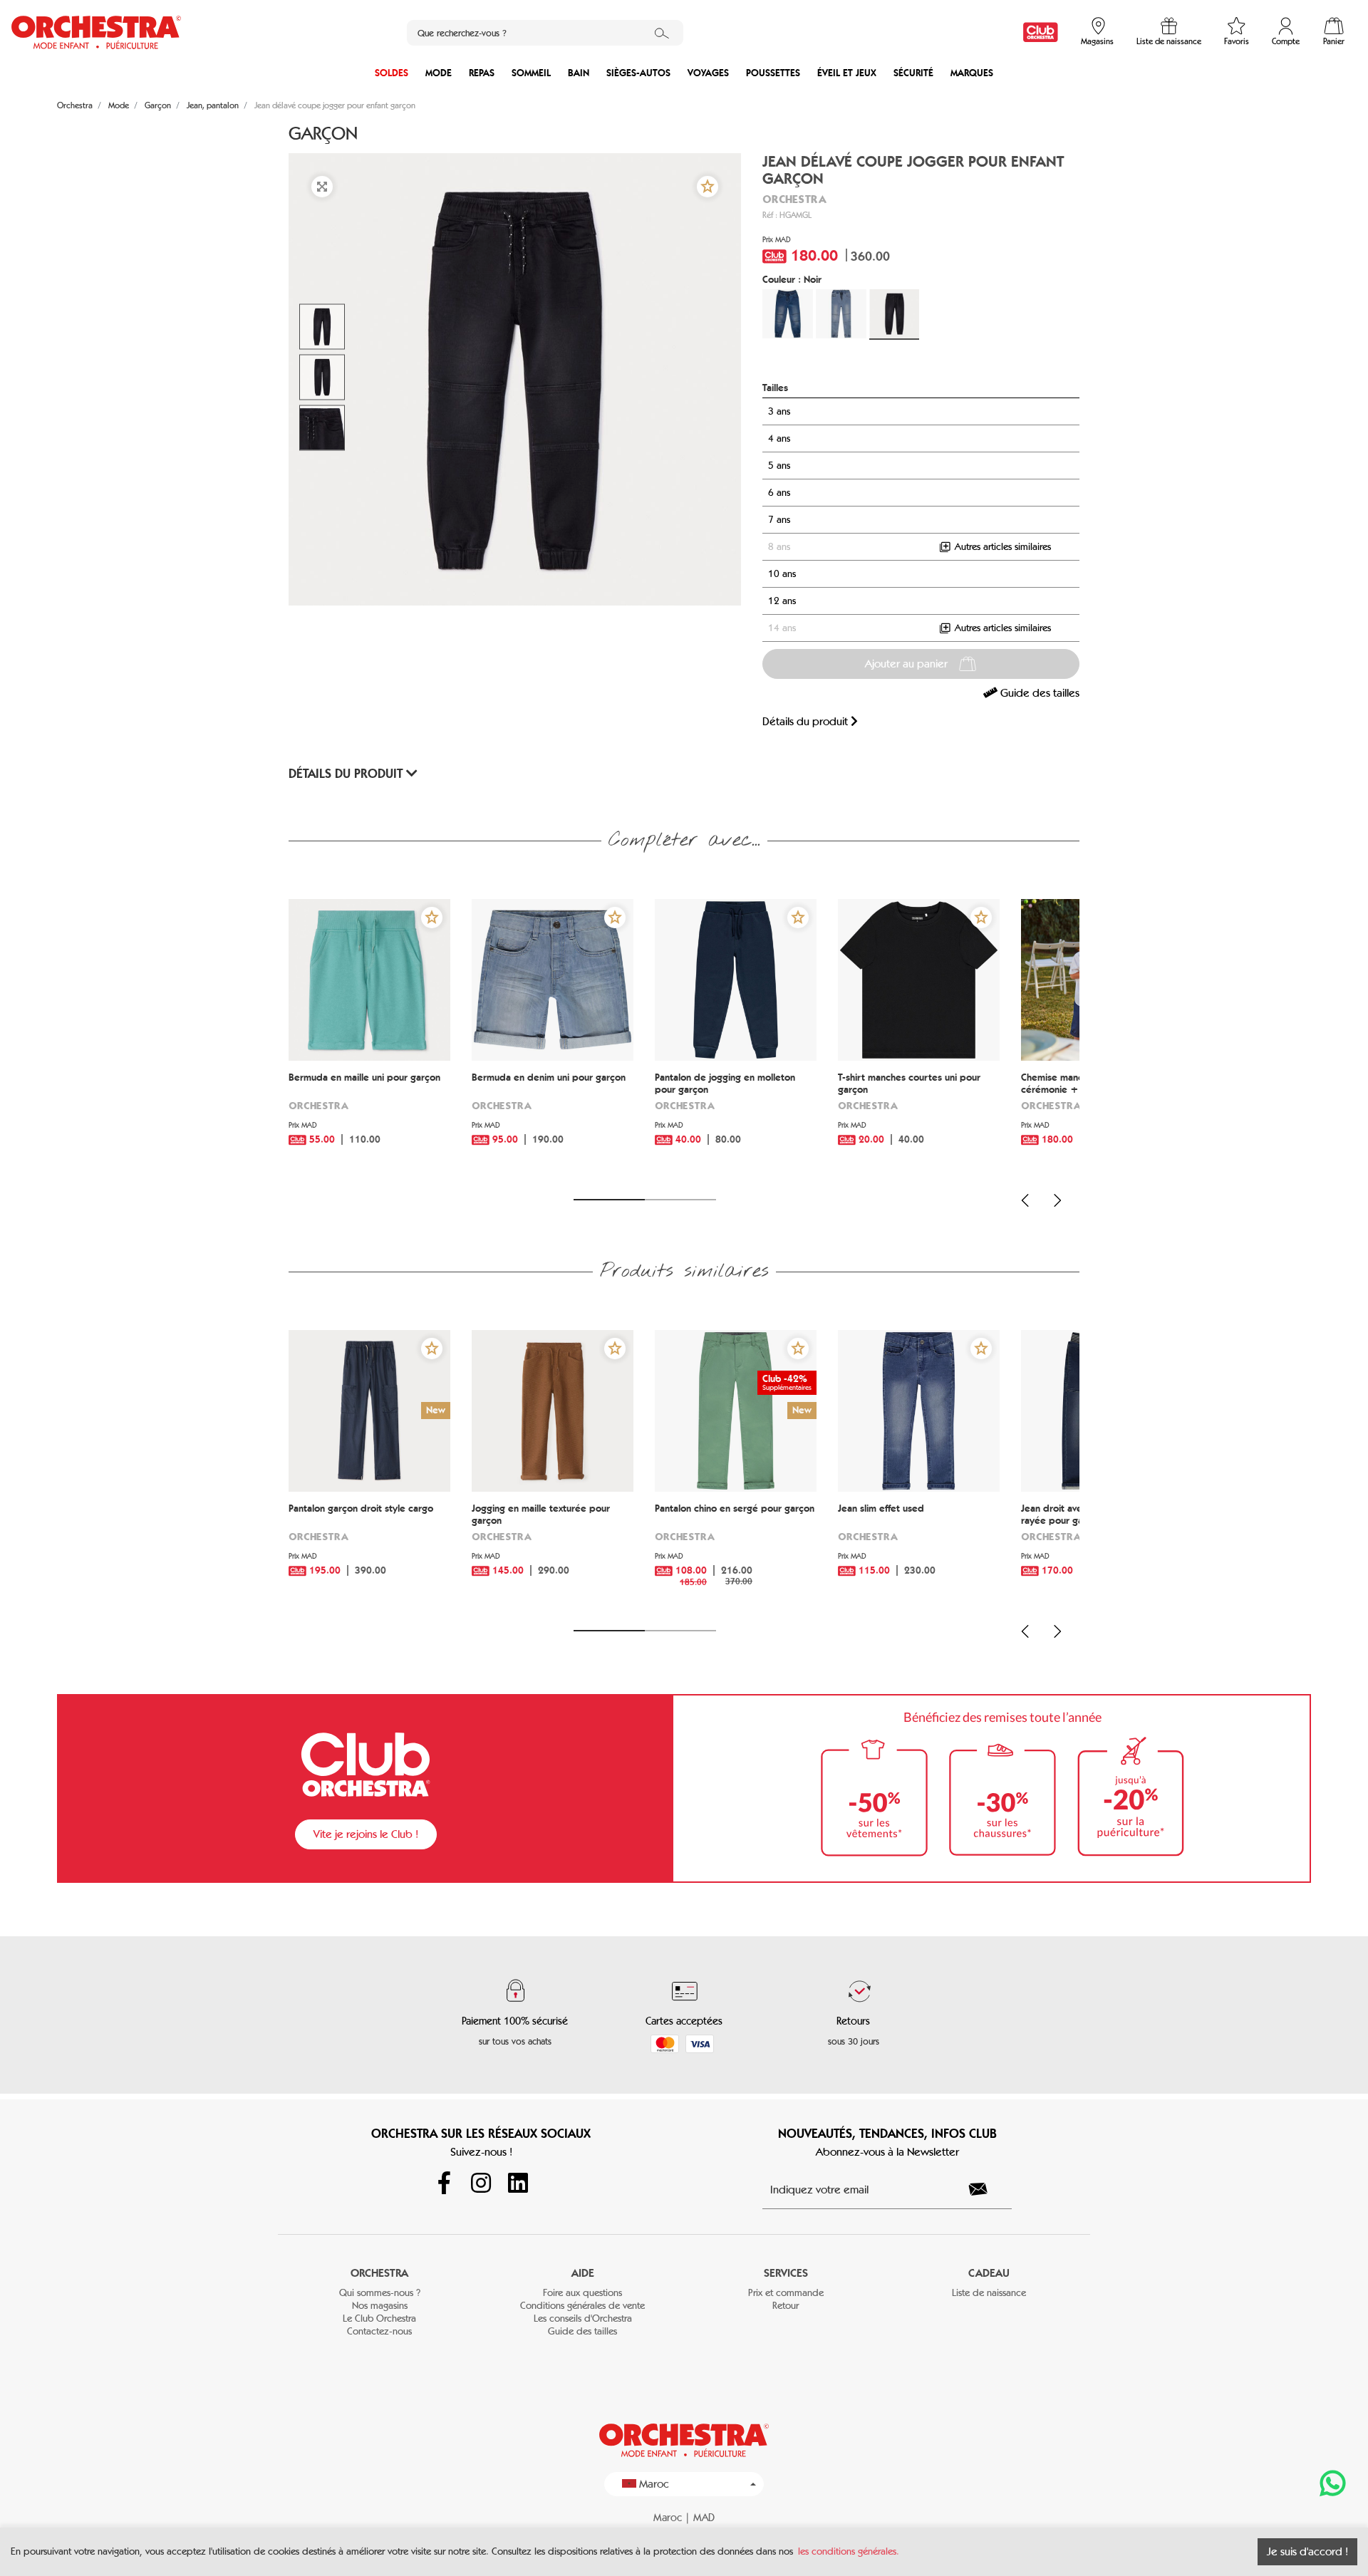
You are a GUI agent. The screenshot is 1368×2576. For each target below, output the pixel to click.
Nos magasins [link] (380, 2306)
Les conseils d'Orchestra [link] (583, 2318)
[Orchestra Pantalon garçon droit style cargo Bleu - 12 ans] (369, 1411)
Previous (1025, 1200)
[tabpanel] (369, 1040)
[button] (708, 187)
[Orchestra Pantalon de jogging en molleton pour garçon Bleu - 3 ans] (736, 980)
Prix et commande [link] (786, 2293)
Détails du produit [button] (347, 774)
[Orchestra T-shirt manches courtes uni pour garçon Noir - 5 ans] (919, 980)
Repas (482, 73)
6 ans (779, 493)
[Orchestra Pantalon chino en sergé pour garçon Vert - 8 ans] (736, 1411)
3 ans (779, 411)
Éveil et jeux (847, 73)
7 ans (779, 520)
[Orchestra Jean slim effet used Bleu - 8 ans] (919, 1411)
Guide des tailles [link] (1038, 693)
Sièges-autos (638, 73)
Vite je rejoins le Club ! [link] (366, 1834)
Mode (439, 73)
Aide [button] (583, 2273)
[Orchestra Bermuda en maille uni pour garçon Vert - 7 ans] (369, 980)
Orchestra (794, 199)
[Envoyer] (986, 2189)
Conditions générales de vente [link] (582, 2306)
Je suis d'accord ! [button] (1307, 2551)
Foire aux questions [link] (582, 2293)
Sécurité (913, 73)
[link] (1041, 32)
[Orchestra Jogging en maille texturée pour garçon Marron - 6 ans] (553, 1411)
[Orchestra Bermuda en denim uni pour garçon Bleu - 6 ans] (553, 980)
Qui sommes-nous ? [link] (380, 2293)
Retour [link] (786, 2306)
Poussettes (773, 73)
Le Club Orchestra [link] (379, 2318)
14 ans (782, 628)
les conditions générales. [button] (849, 2551)
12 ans (782, 601)
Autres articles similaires (1001, 547)
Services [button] (786, 2273)
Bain (579, 73)
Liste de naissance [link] (989, 2293)
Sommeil (531, 73)
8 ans (779, 547)
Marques (972, 73)
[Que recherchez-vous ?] (662, 33)
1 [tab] (609, 1200)
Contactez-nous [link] (379, 2331)
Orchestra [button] (379, 2273)
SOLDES (392, 73)
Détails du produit (807, 721)
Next (1057, 1200)
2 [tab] (680, 1200)
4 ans (779, 438)
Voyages (708, 73)
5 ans (779, 466)
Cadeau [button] (989, 2273)
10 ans (782, 574)
